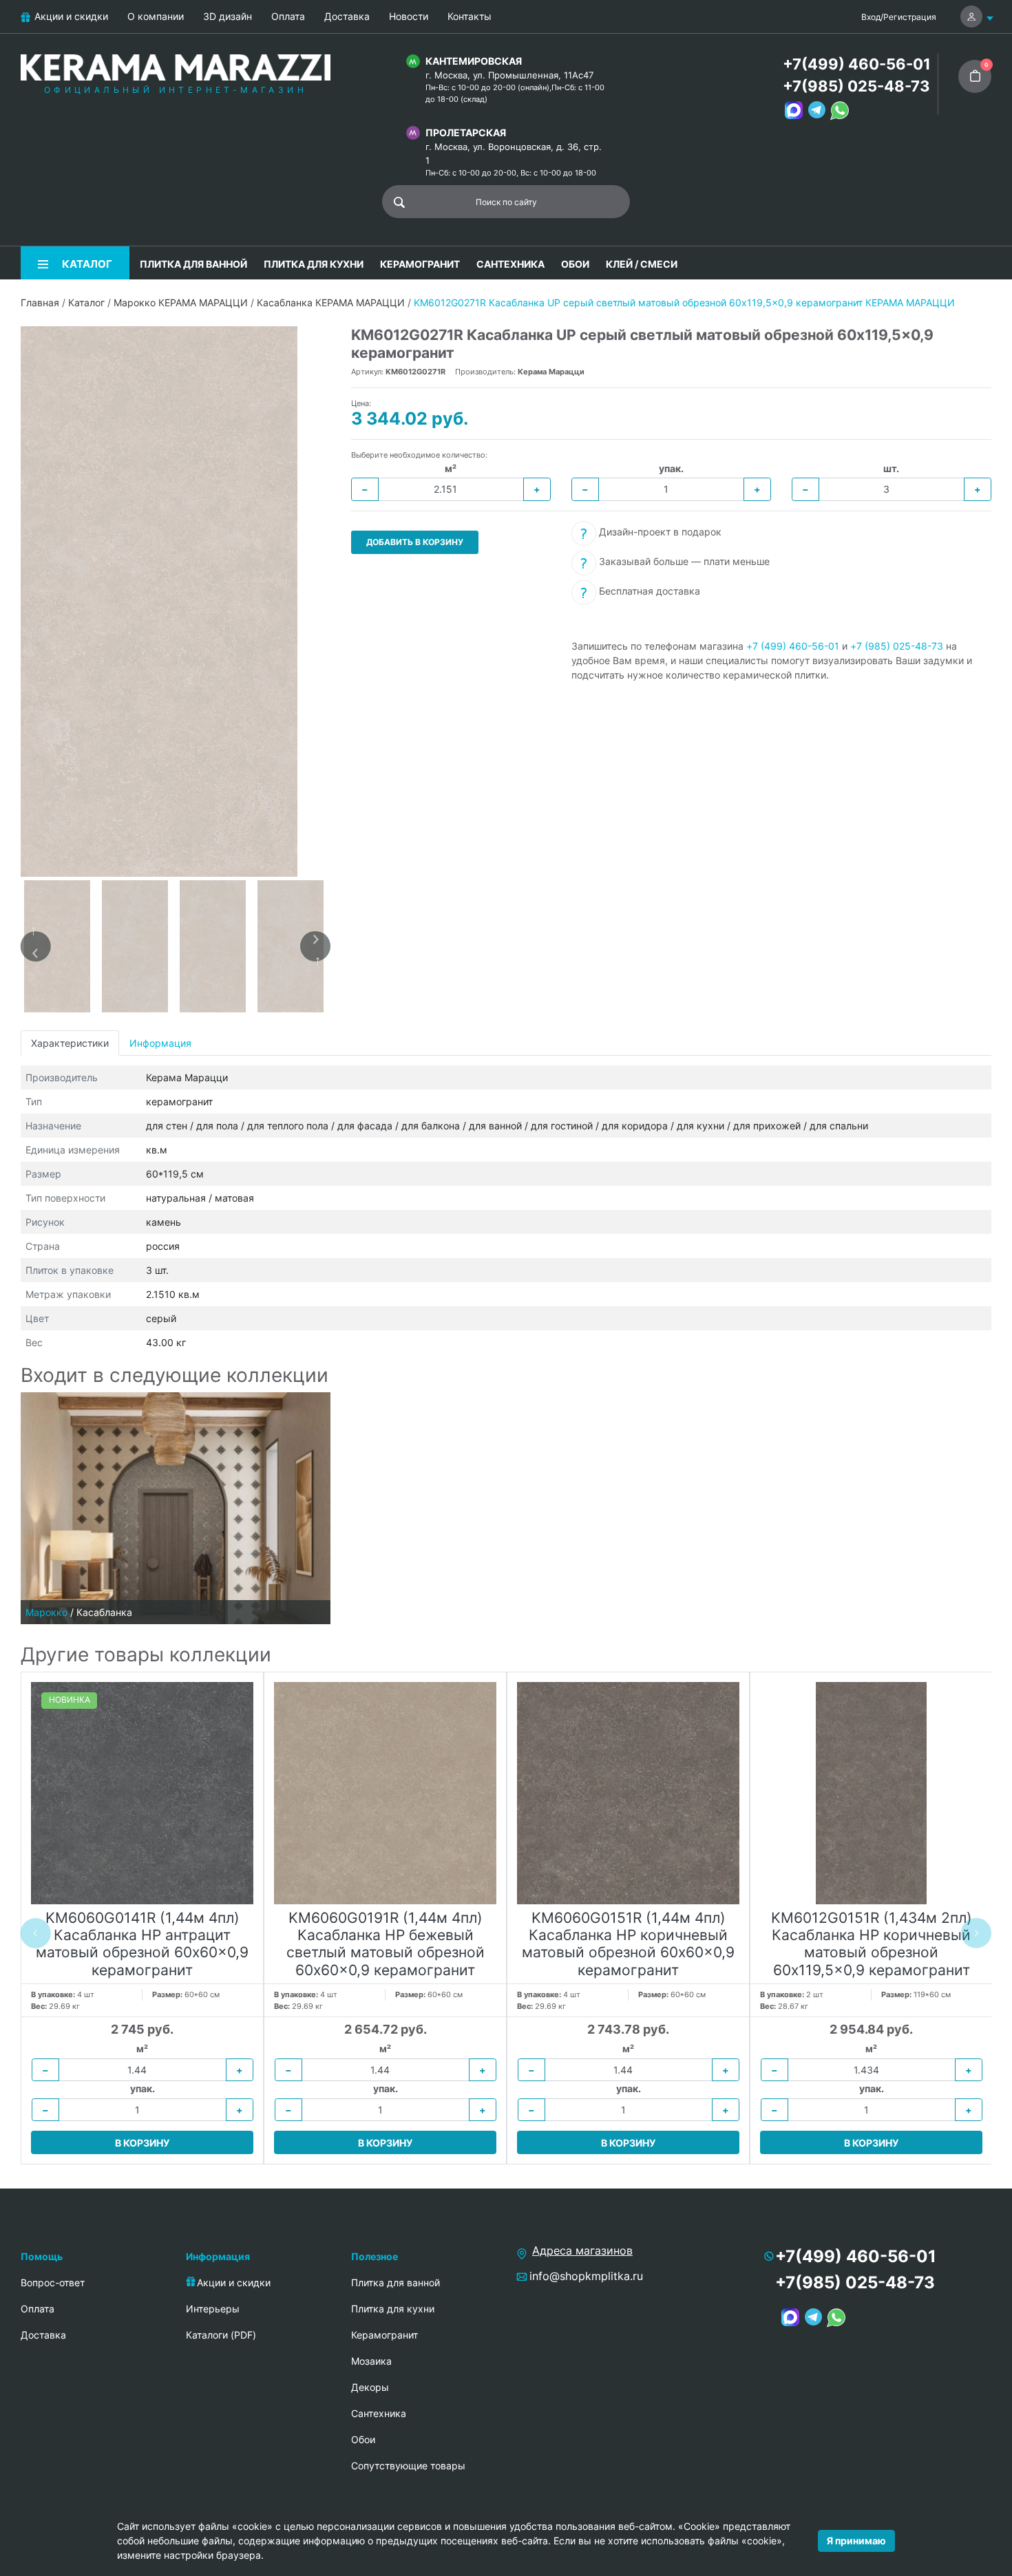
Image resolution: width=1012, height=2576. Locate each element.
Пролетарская (466, 132)
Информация (160, 1043)
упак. (671, 468)
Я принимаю (856, 2541)
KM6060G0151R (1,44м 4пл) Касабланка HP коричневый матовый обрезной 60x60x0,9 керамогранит (628, 1944)
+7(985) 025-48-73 (856, 86)
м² (451, 468)
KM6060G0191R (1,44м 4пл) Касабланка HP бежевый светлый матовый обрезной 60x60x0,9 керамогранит (386, 1944)
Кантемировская (474, 61)
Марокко (46, 1612)
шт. (891, 468)
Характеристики (70, 1043)
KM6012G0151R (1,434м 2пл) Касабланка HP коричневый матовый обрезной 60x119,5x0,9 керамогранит (872, 1944)
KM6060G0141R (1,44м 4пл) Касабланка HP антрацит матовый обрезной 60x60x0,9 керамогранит (142, 1944)
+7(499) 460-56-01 (857, 64)
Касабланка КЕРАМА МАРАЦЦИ (331, 302)
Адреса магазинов (582, 2250)
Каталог (86, 302)
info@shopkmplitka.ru (586, 2276)
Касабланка (104, 1612)
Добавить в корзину (415, 542)
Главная (40, 302)
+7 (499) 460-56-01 (793, 646)
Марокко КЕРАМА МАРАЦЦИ (181, 302)
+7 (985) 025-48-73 (897, 646)
